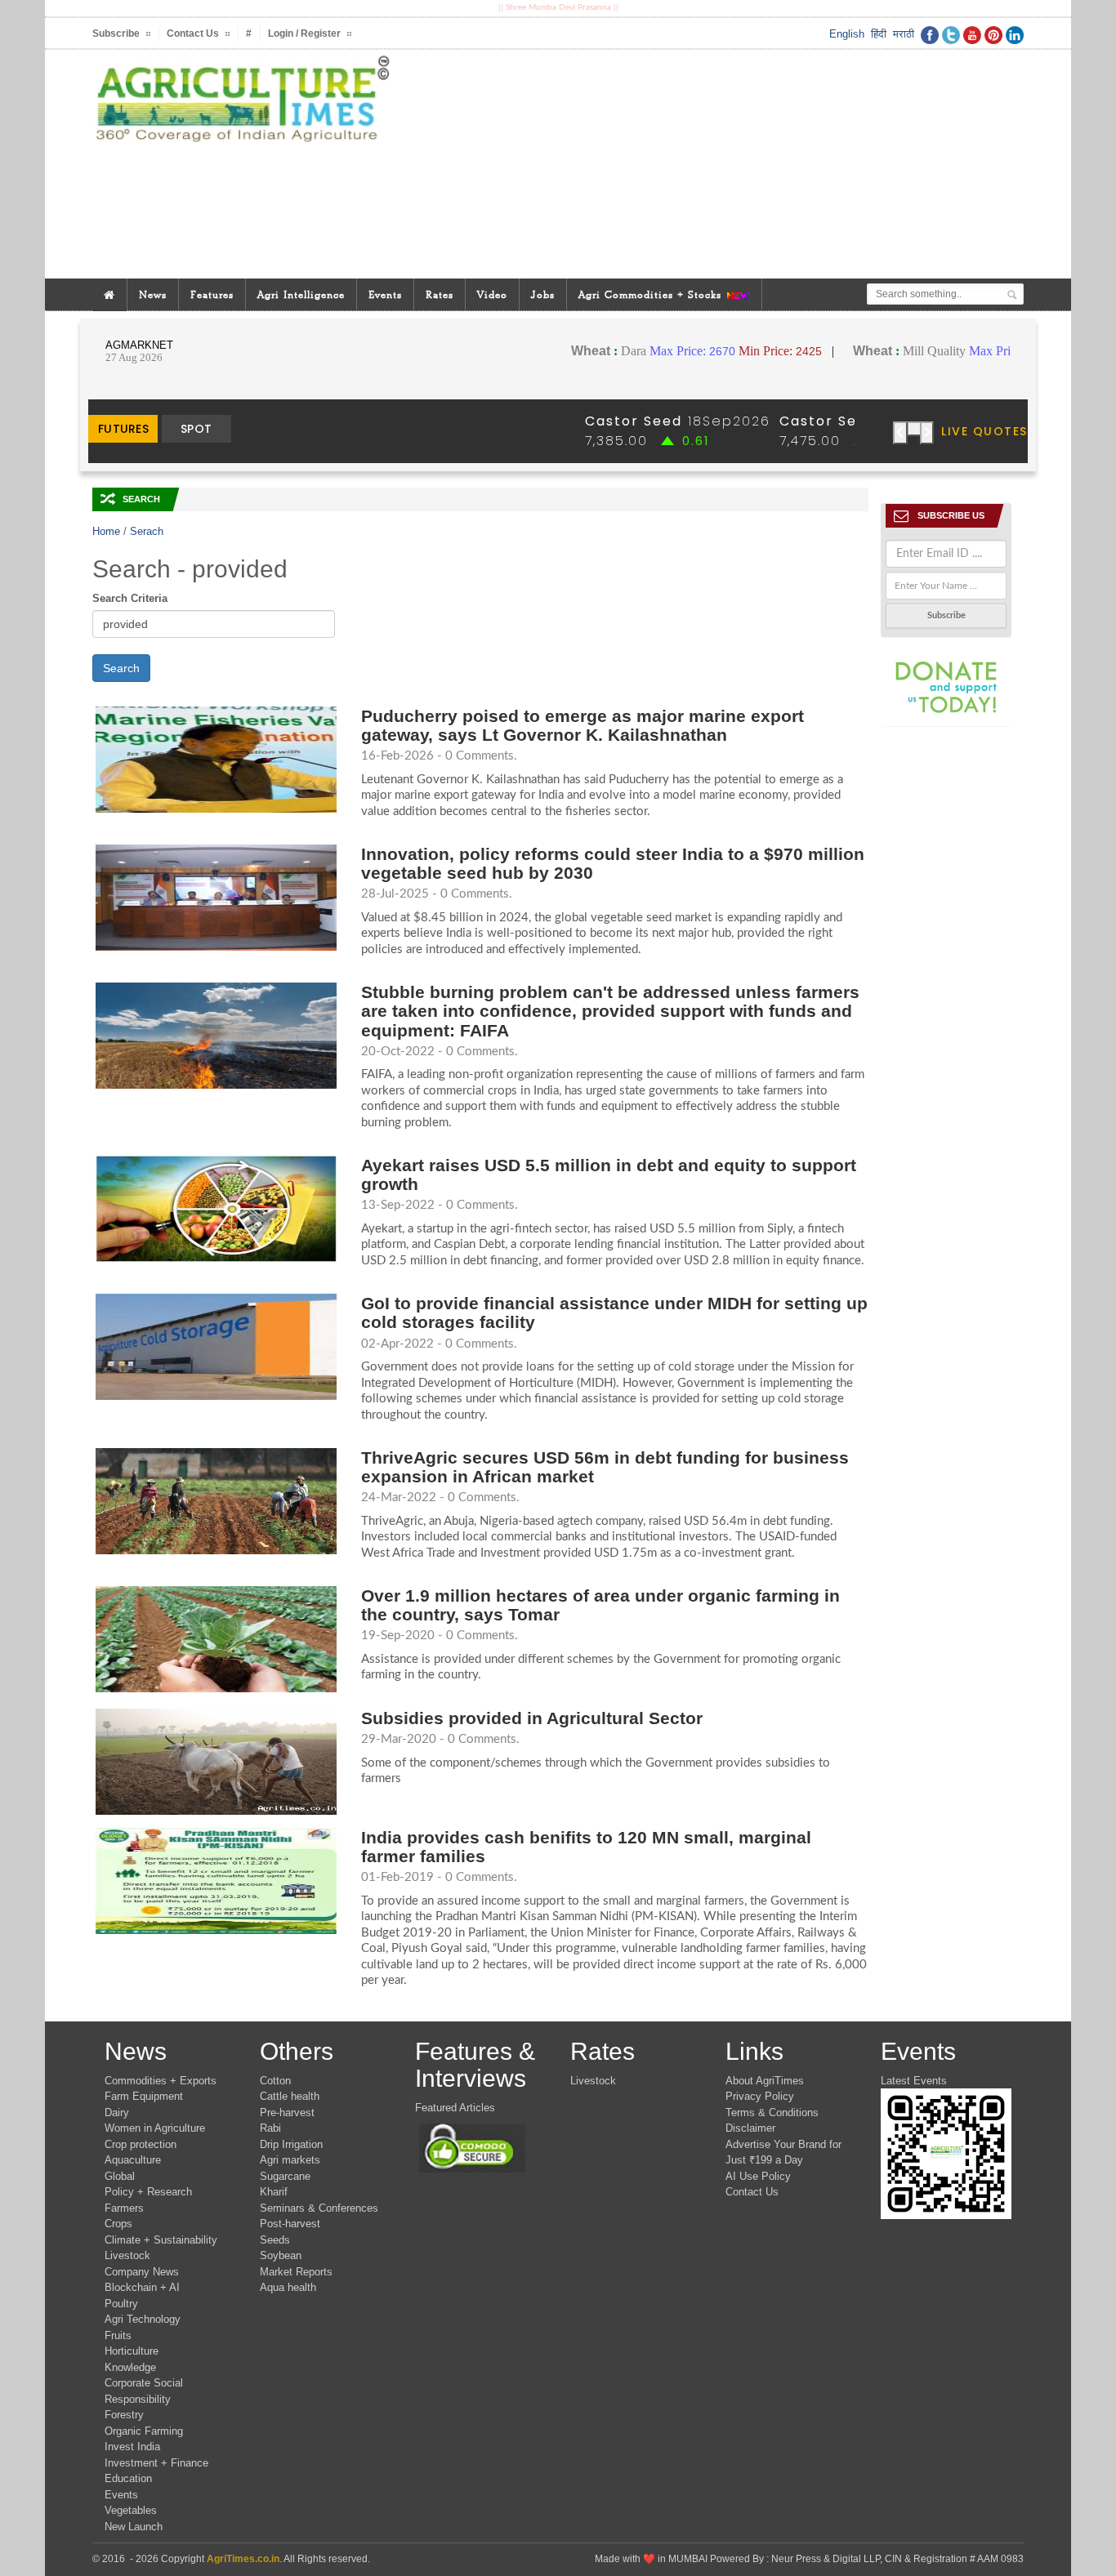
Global (120, 2176)
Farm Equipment (144, 2096)
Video (492, 294)
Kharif (274, 2192)
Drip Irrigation (291, 2144)
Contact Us (752, 2192)
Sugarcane (285, 2176)
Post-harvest (290, 2224)
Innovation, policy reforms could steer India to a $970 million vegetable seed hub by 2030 (613, 863)
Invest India (132, 2447)
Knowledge (130, 2367)
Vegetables (131, 2510)
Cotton (275, 2081)
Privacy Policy (760, 2096)
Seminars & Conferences (319, 2208)
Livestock (127, 2255)
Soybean (281, 2255)
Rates (440, 294)
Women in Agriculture (155, 2128)
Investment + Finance (156, 2463)
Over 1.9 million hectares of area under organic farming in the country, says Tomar (600, 1605)
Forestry (124, 2415)
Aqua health (288, 2287)
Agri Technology (143, 2319)
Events (385, 294)
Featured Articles (455, 2108)
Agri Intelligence (301, 294)
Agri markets (290, 2160)
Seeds (275, 2240)
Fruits (118, 2335)
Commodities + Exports (161, 2081)
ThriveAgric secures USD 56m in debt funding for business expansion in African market (605, 1467)
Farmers (124, 2208)
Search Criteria (130, 598)
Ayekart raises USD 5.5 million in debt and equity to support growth (609, 1174)
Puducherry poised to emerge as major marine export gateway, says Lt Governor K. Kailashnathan (583, 725)
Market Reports (296, 2272)
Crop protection (141, 2144)
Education (128, 2478)
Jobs (543, 294)
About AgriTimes (765, 2081)
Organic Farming (144, 2431)
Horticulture (132, 2351)
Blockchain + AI (142, 2287)
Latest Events (914, 2081)
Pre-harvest (287, 2112)
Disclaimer (750, 2128)
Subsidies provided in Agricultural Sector (532, 1718)
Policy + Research (148, 2192)
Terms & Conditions (772, 2112)
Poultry (121, 2304)
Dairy (117, 2112)
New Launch (134, 2527)
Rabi (270, 2128)
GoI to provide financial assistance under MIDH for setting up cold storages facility (614, 1313)
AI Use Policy (758, 2176)
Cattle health (290, 2096)
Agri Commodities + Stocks (652, 294)
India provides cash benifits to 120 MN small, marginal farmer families (586, 1847)
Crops (118, 2224)
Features (212, 294)
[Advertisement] (716, 164)
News (153, 294)
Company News (142, 2272)
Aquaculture (133, 2160)
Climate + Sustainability (161, 2240)
